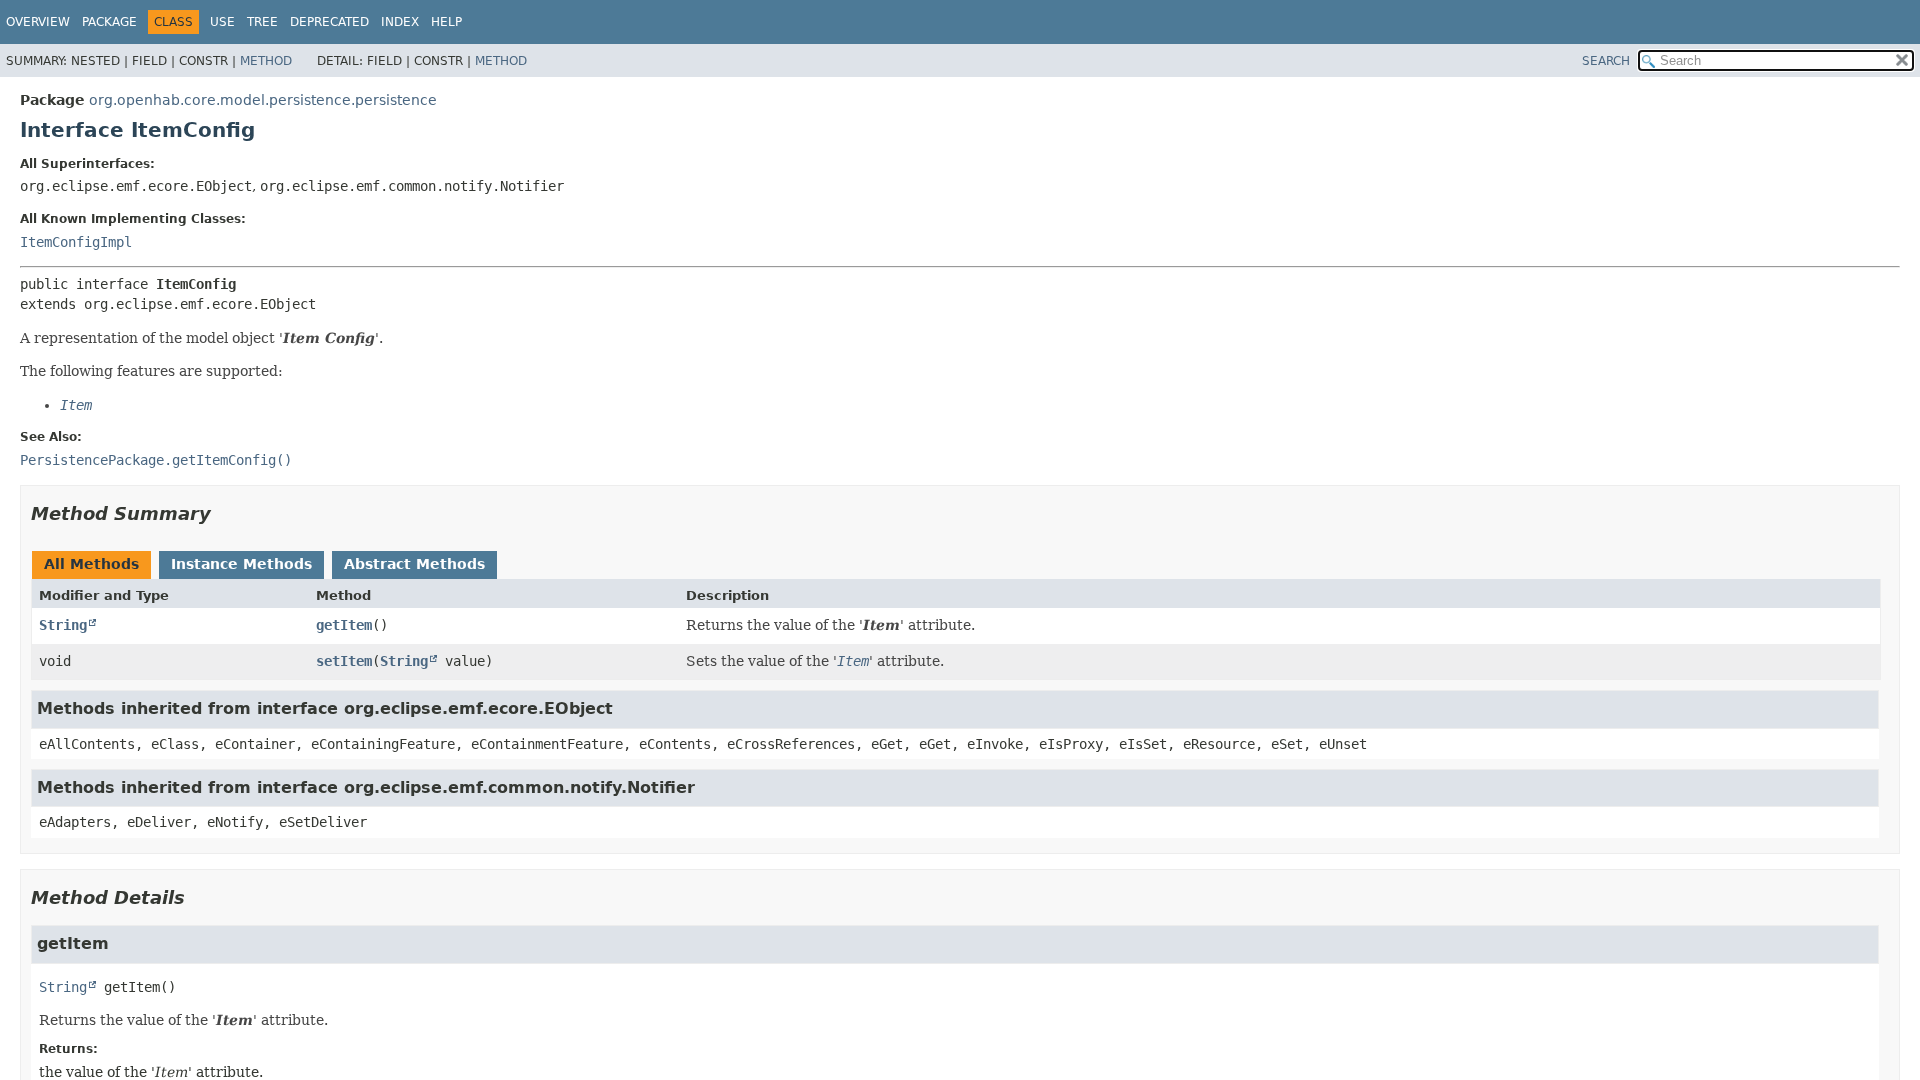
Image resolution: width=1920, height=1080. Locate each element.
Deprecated (329, 22)
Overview (38, 22)
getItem (344, 625)
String (63, 625)
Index (400, 22)
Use (222, 22)
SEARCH (1606, 61)
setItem (344, 661)
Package (109, 22)
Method (266, 61)
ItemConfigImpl (76, 242)
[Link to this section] (225, 513)
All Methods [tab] (91, 564)
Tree (262, 22)
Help (446, 22)
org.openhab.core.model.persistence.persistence (263, 100)
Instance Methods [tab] (241, 564)
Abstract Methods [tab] (414, 564)
